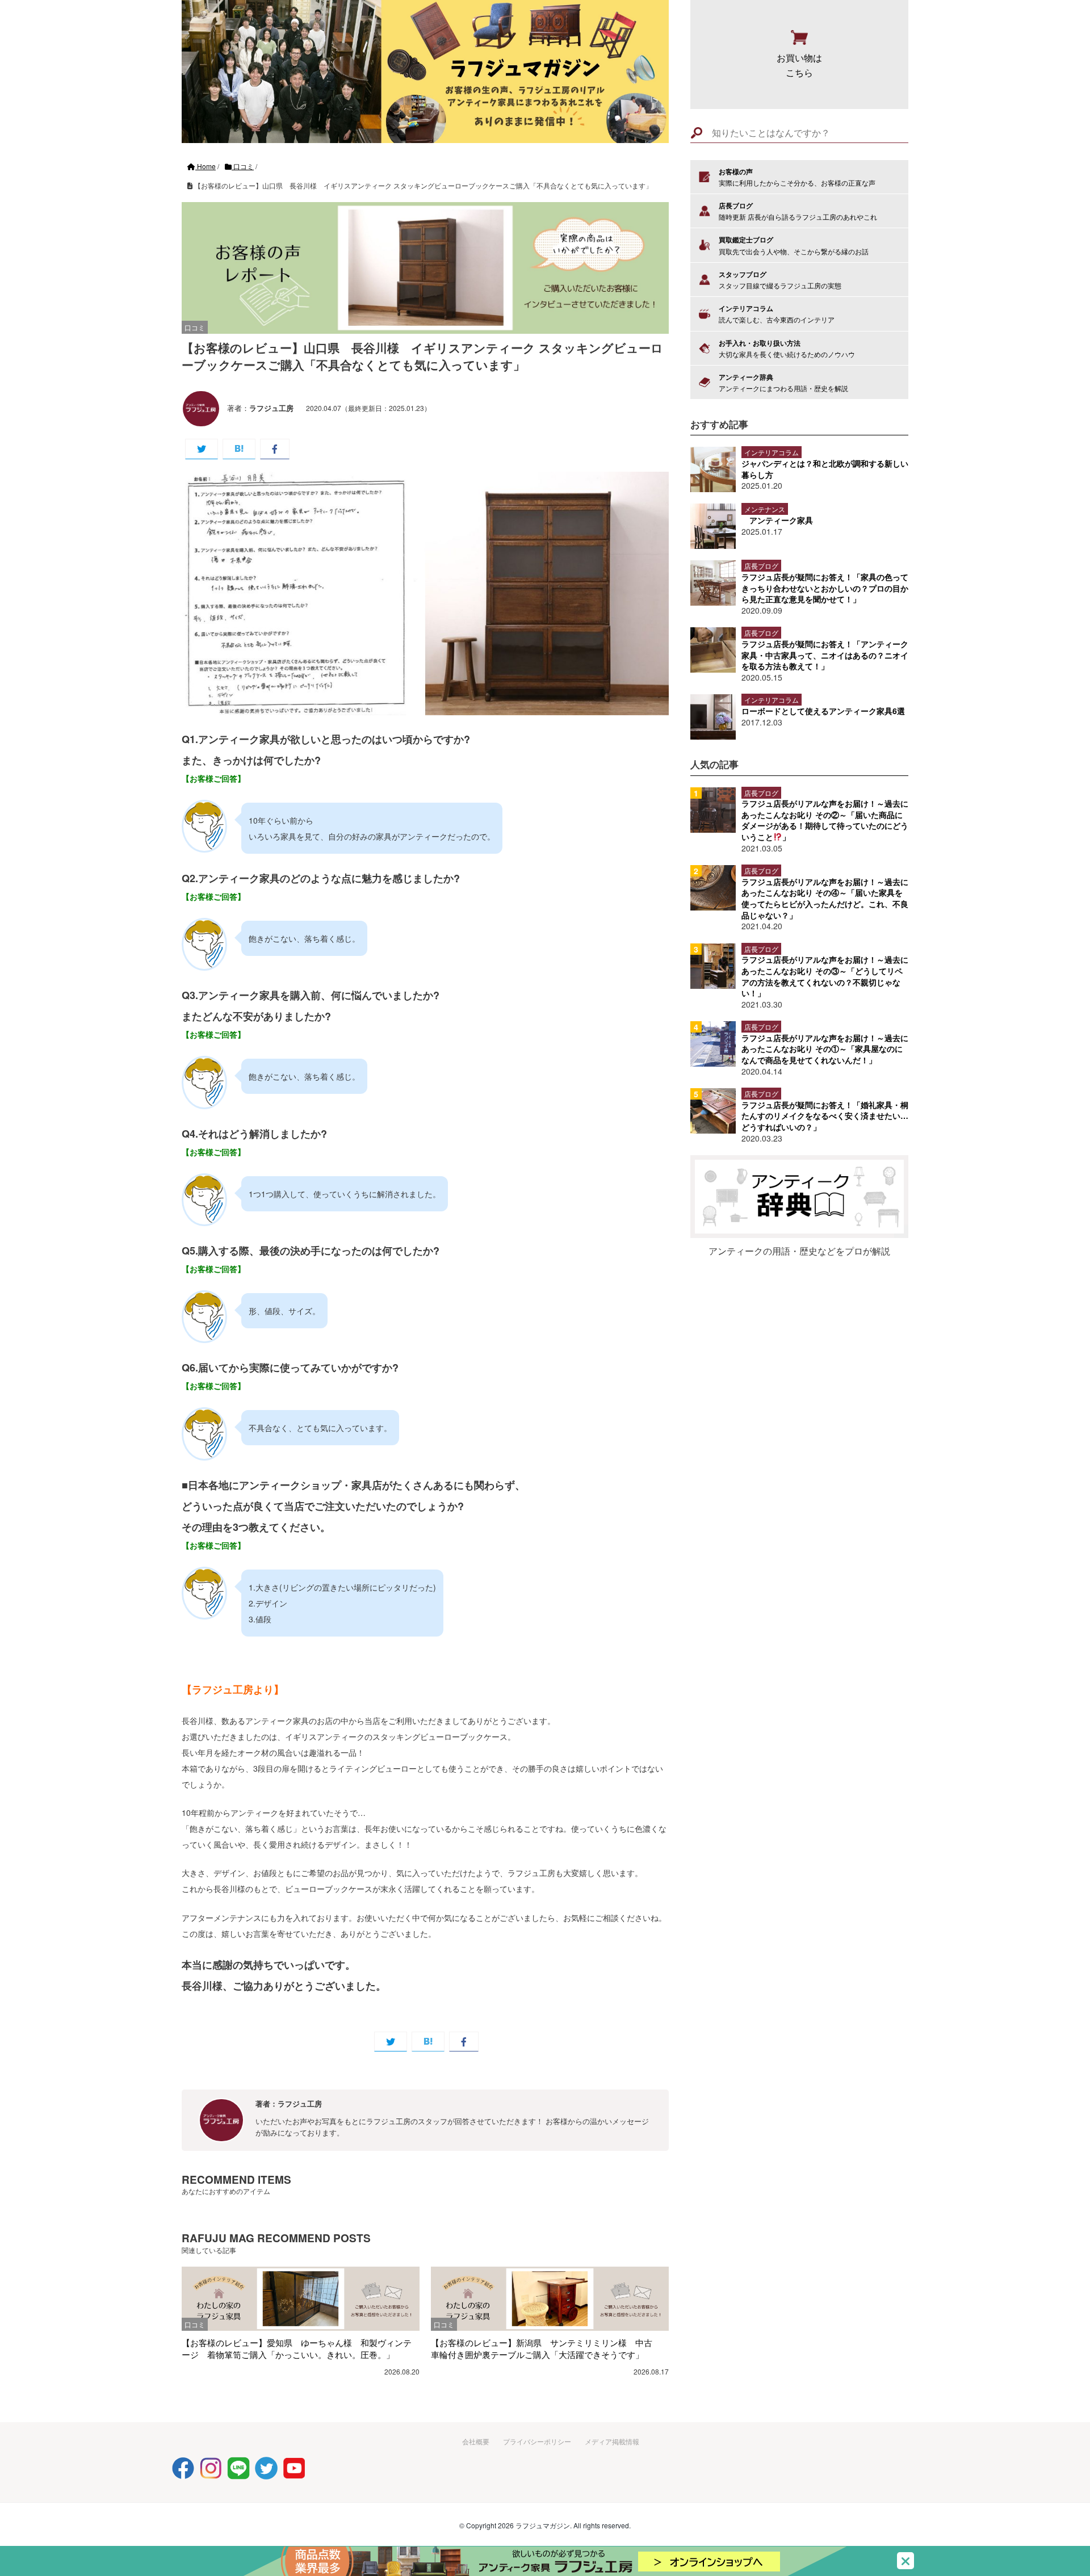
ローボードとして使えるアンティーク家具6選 (823, 711)
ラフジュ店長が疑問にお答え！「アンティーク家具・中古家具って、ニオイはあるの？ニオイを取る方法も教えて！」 (825, 655)
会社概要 (476, 2441)
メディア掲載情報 (612, 2441)
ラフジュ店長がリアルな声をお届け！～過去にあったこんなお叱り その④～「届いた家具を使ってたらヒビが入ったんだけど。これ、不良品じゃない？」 (825, 898)
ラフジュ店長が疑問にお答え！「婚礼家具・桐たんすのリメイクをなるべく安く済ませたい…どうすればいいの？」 (825, 1116)
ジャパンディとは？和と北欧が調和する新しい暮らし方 (825, 469)
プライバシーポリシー (537, 2441)
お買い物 (799, 65)
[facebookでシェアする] (275, 449)
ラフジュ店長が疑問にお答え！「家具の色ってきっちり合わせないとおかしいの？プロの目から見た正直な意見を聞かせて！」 (825, 588)
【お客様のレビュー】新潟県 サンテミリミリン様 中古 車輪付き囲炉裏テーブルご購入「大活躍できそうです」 (546, 2348)
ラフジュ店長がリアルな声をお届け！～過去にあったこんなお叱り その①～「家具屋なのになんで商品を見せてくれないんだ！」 (825, 1049)
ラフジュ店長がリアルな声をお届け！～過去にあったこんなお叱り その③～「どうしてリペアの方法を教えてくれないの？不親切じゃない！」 (825, 976)
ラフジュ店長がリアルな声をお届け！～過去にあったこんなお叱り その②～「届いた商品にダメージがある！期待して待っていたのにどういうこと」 (825, 820)
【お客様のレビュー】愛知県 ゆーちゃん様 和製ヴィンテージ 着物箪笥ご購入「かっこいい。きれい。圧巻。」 (297, 2348)
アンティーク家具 (781, 520)
